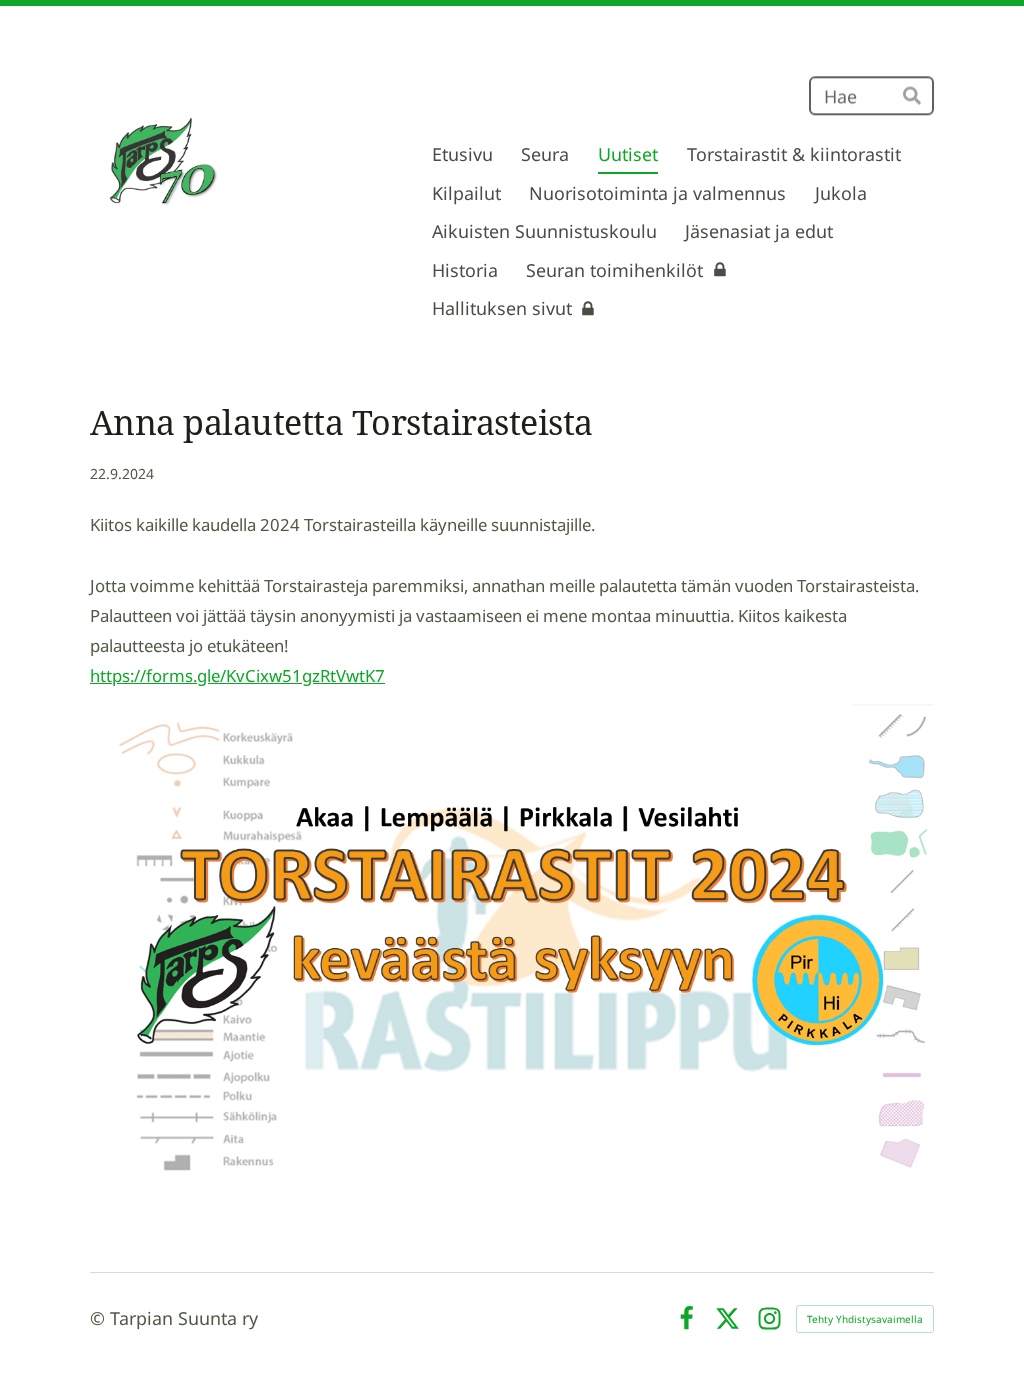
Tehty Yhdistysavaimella (865, 1319)
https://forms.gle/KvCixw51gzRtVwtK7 (237, 675)
